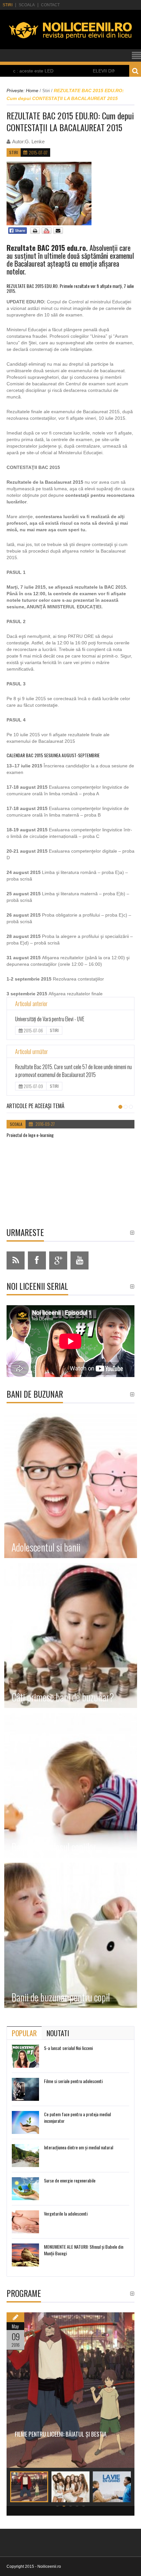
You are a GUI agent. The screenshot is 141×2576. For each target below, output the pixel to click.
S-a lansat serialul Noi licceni (68, 2048)
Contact (50, 5)
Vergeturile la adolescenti (66, 2213)
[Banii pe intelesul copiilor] (71, 1785)
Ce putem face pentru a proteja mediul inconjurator (77, 2117)
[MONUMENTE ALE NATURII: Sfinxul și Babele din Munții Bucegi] (25, 2255)
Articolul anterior (31, 1004)
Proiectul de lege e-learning (30, 1135)
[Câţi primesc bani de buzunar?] (71, 1635)
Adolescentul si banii (46, 1547)
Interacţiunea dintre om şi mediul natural (79, 2147)
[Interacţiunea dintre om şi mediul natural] (25, 2156)
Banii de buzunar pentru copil (61, 1997)
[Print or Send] (47, 233)
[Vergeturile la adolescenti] (25, 2222)
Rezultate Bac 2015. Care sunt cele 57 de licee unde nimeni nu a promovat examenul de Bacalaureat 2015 (73, 1071)
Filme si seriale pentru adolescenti (73, 2081)
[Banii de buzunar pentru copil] (71, 1935)
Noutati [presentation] (58, 2033)
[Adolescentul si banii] (71, 1486)
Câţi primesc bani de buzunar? (63, 1697)
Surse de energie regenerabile (70, 2180)
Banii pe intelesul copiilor (54, 1847)
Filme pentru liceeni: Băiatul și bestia (61, 2434)
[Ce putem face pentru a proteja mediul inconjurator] (25, 2122)
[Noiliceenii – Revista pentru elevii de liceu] (70, 42)
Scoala (27, 5)
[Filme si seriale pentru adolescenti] (25, 2089)
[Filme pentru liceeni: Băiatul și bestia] (70, 2390)
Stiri (8, 5)
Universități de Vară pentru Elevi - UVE (50, 1019)
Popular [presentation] (24, 2033)
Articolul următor (31, 1051)
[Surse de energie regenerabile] (25, 2189)
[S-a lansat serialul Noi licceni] (25, 2056)
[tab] (24, 2033)
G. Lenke (35, 142)
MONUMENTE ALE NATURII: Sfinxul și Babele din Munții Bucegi (84, 2250)
